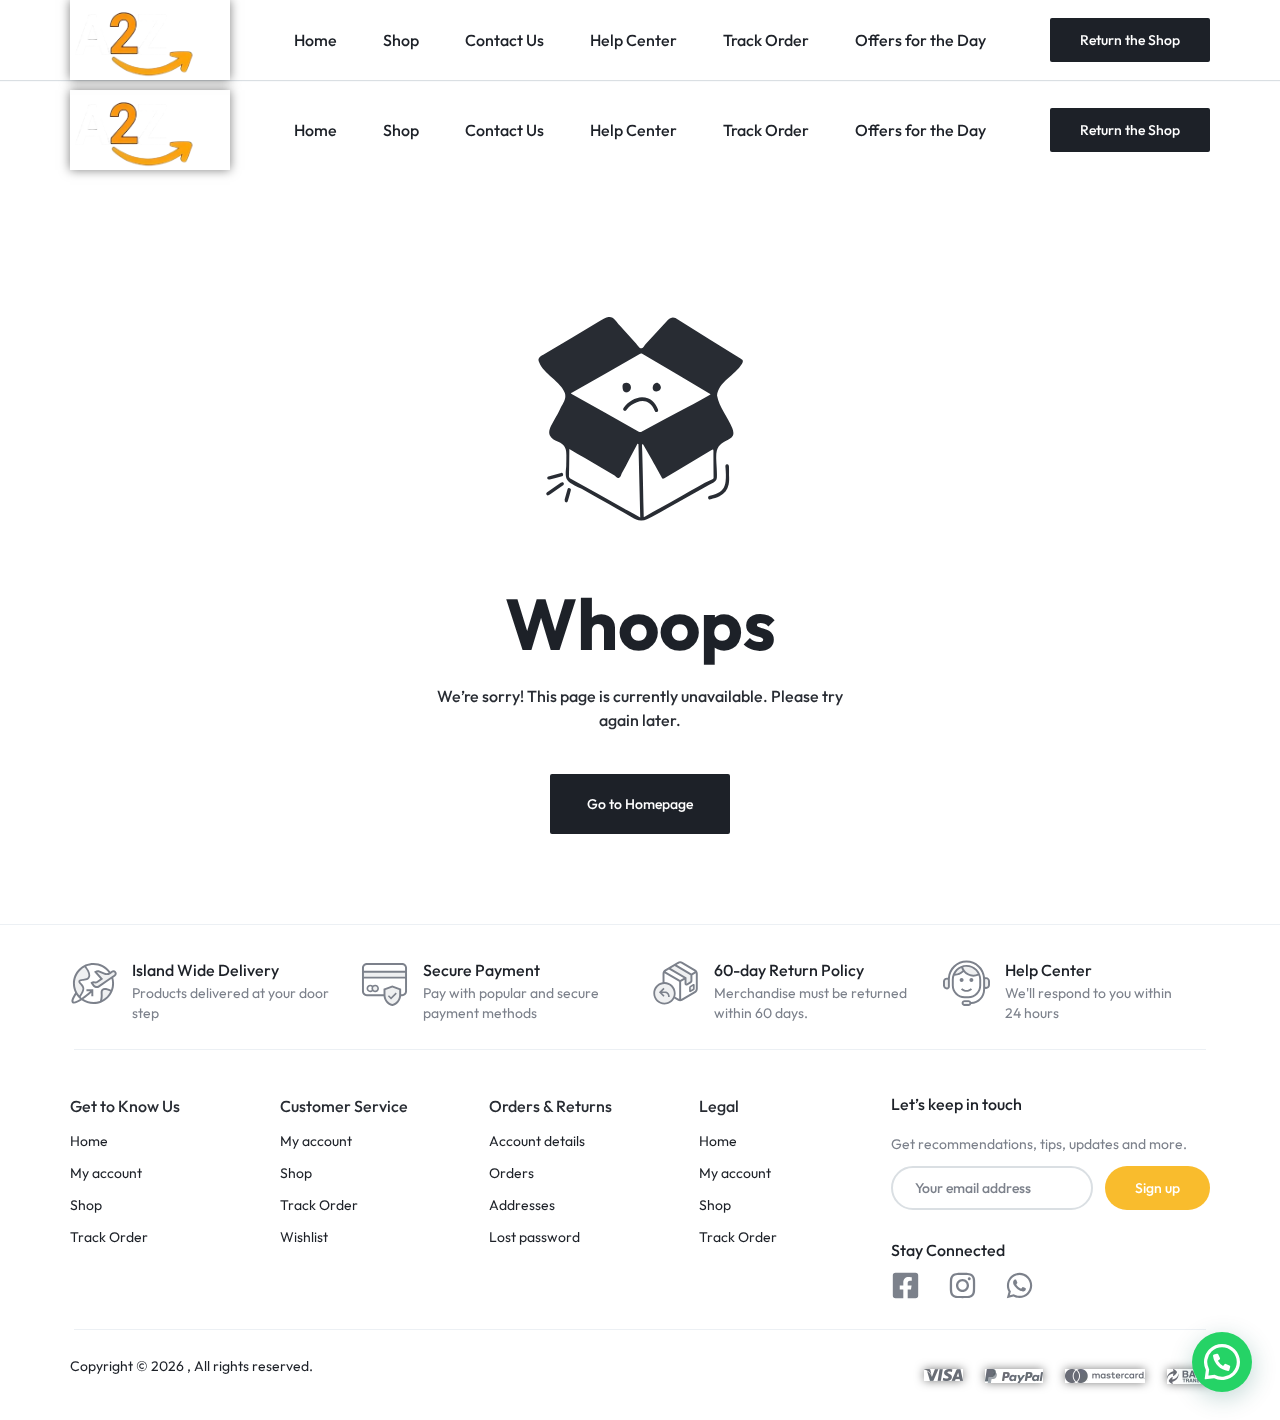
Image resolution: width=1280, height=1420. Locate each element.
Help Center (633, 130)
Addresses (522, 1205)
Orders (511, 1173)
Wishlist (304, 1237)
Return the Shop (1130, 130)
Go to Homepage (640, 804)
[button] (1222, 1362)
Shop (401, 130)
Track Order (766, 130)
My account (106, 1173)
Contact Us (504, 130)
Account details (537, 1141)
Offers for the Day (920, 130)
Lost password (534, 1237)
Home (315, 130)
